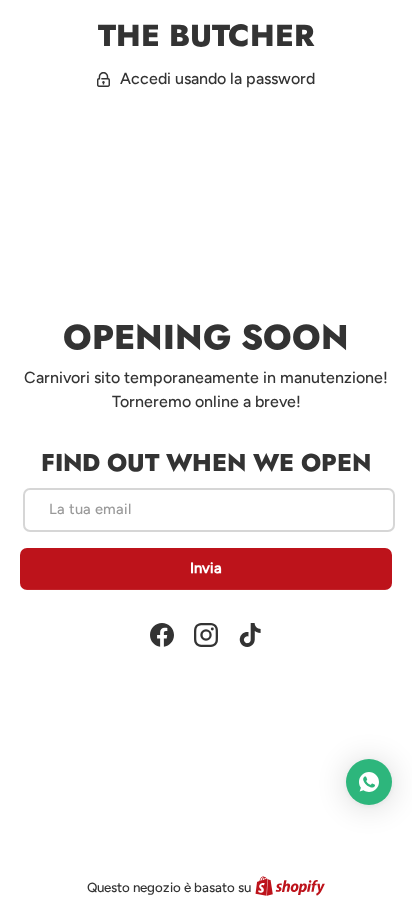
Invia (206, 568)
